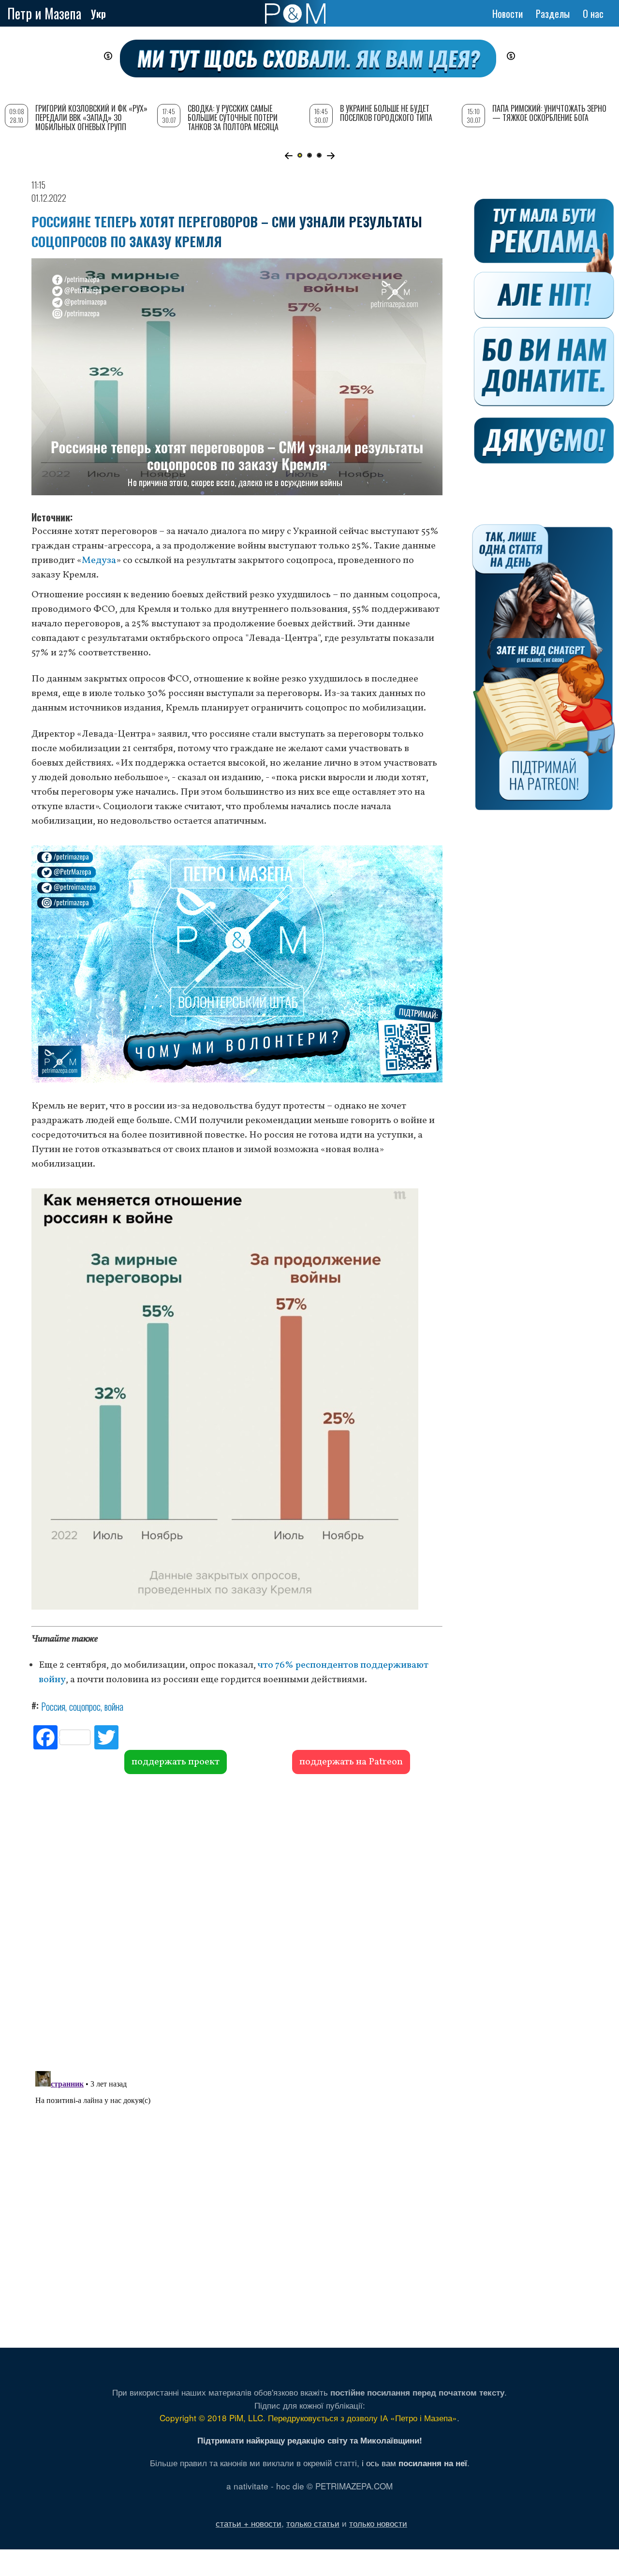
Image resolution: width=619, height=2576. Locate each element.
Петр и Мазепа (44, 13)
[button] (288, 156)
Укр (98, 14)
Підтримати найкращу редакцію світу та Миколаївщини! (310, 2440)
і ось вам (414, 2463)
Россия (53, 1706)
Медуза (99, 561)
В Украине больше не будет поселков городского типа (386, 113)
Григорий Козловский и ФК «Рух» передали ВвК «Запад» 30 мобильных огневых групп (91, 118)
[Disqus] (237, 1921)
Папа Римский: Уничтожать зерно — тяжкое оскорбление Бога (549, 113)
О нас (593, 14)
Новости (508, 14)
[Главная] (295, 14)
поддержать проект (176, 1762)
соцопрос (85, 1706)
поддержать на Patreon (351, 1762)
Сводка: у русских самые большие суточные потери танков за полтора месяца (233, 118)
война (114, 1706)
